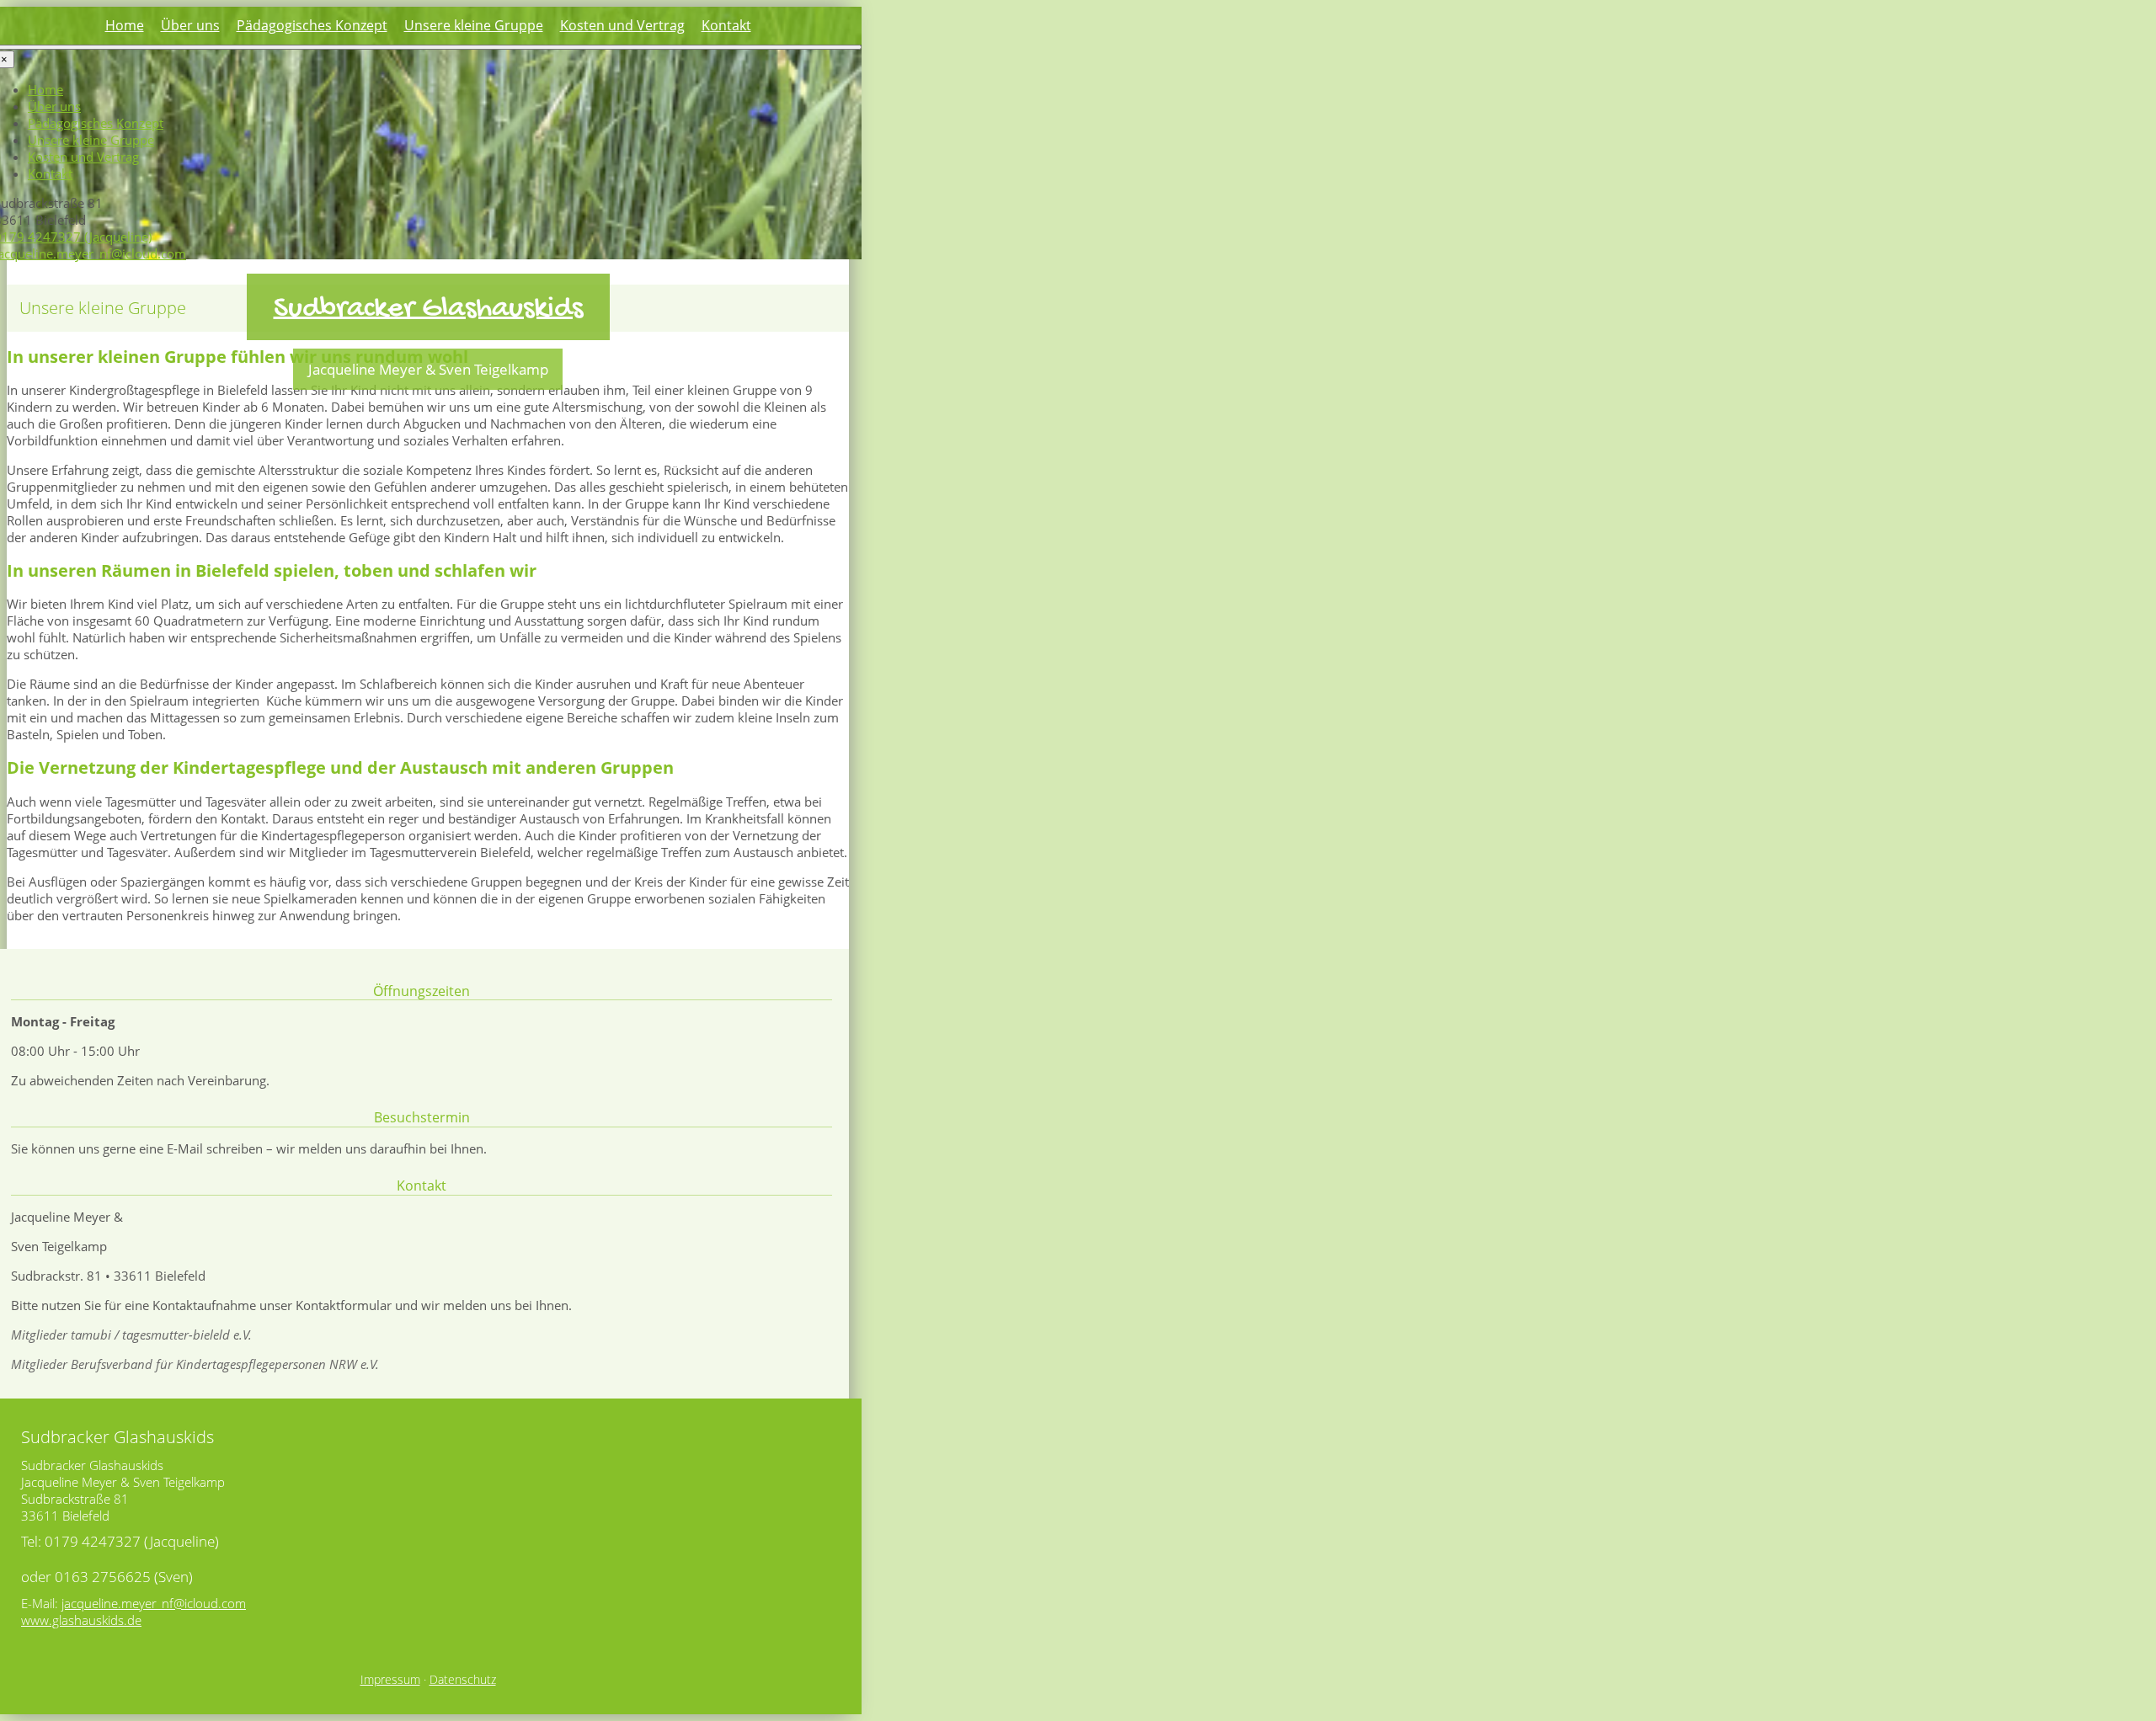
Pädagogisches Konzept (312, 25)
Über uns (190, 25)
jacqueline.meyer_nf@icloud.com (154, 1603)
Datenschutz (463, 1680)
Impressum (390, 1680)
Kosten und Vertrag (622, 25)
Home (125, 25)
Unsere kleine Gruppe (474, 25)
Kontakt (726, 25)
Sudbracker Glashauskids (428, 309)
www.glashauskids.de (81, 1620)
